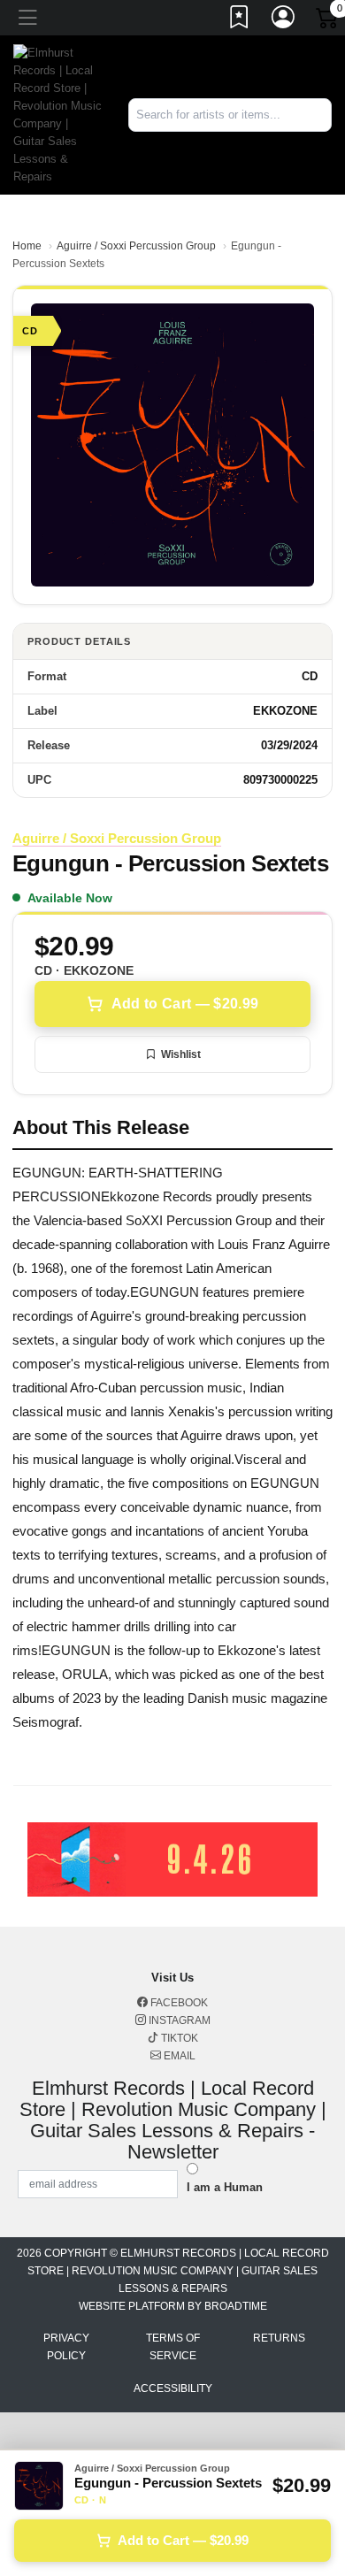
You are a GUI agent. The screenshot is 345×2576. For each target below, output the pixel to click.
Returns (279, 2338)
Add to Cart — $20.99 (185, 1004)
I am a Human (225, 2187)
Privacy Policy (66, 2347)
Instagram (178, 2020)
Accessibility (173, 2388)
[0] (328, 21)
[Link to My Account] (284, 20)
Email (178, 2056)
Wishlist (181, 1054)
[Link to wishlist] (240, 20)
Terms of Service (173, 2347)
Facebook (178, 2003)
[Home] (57, 114)
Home (27, 246)
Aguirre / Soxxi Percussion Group (136, 246)
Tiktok (178, 2038)
